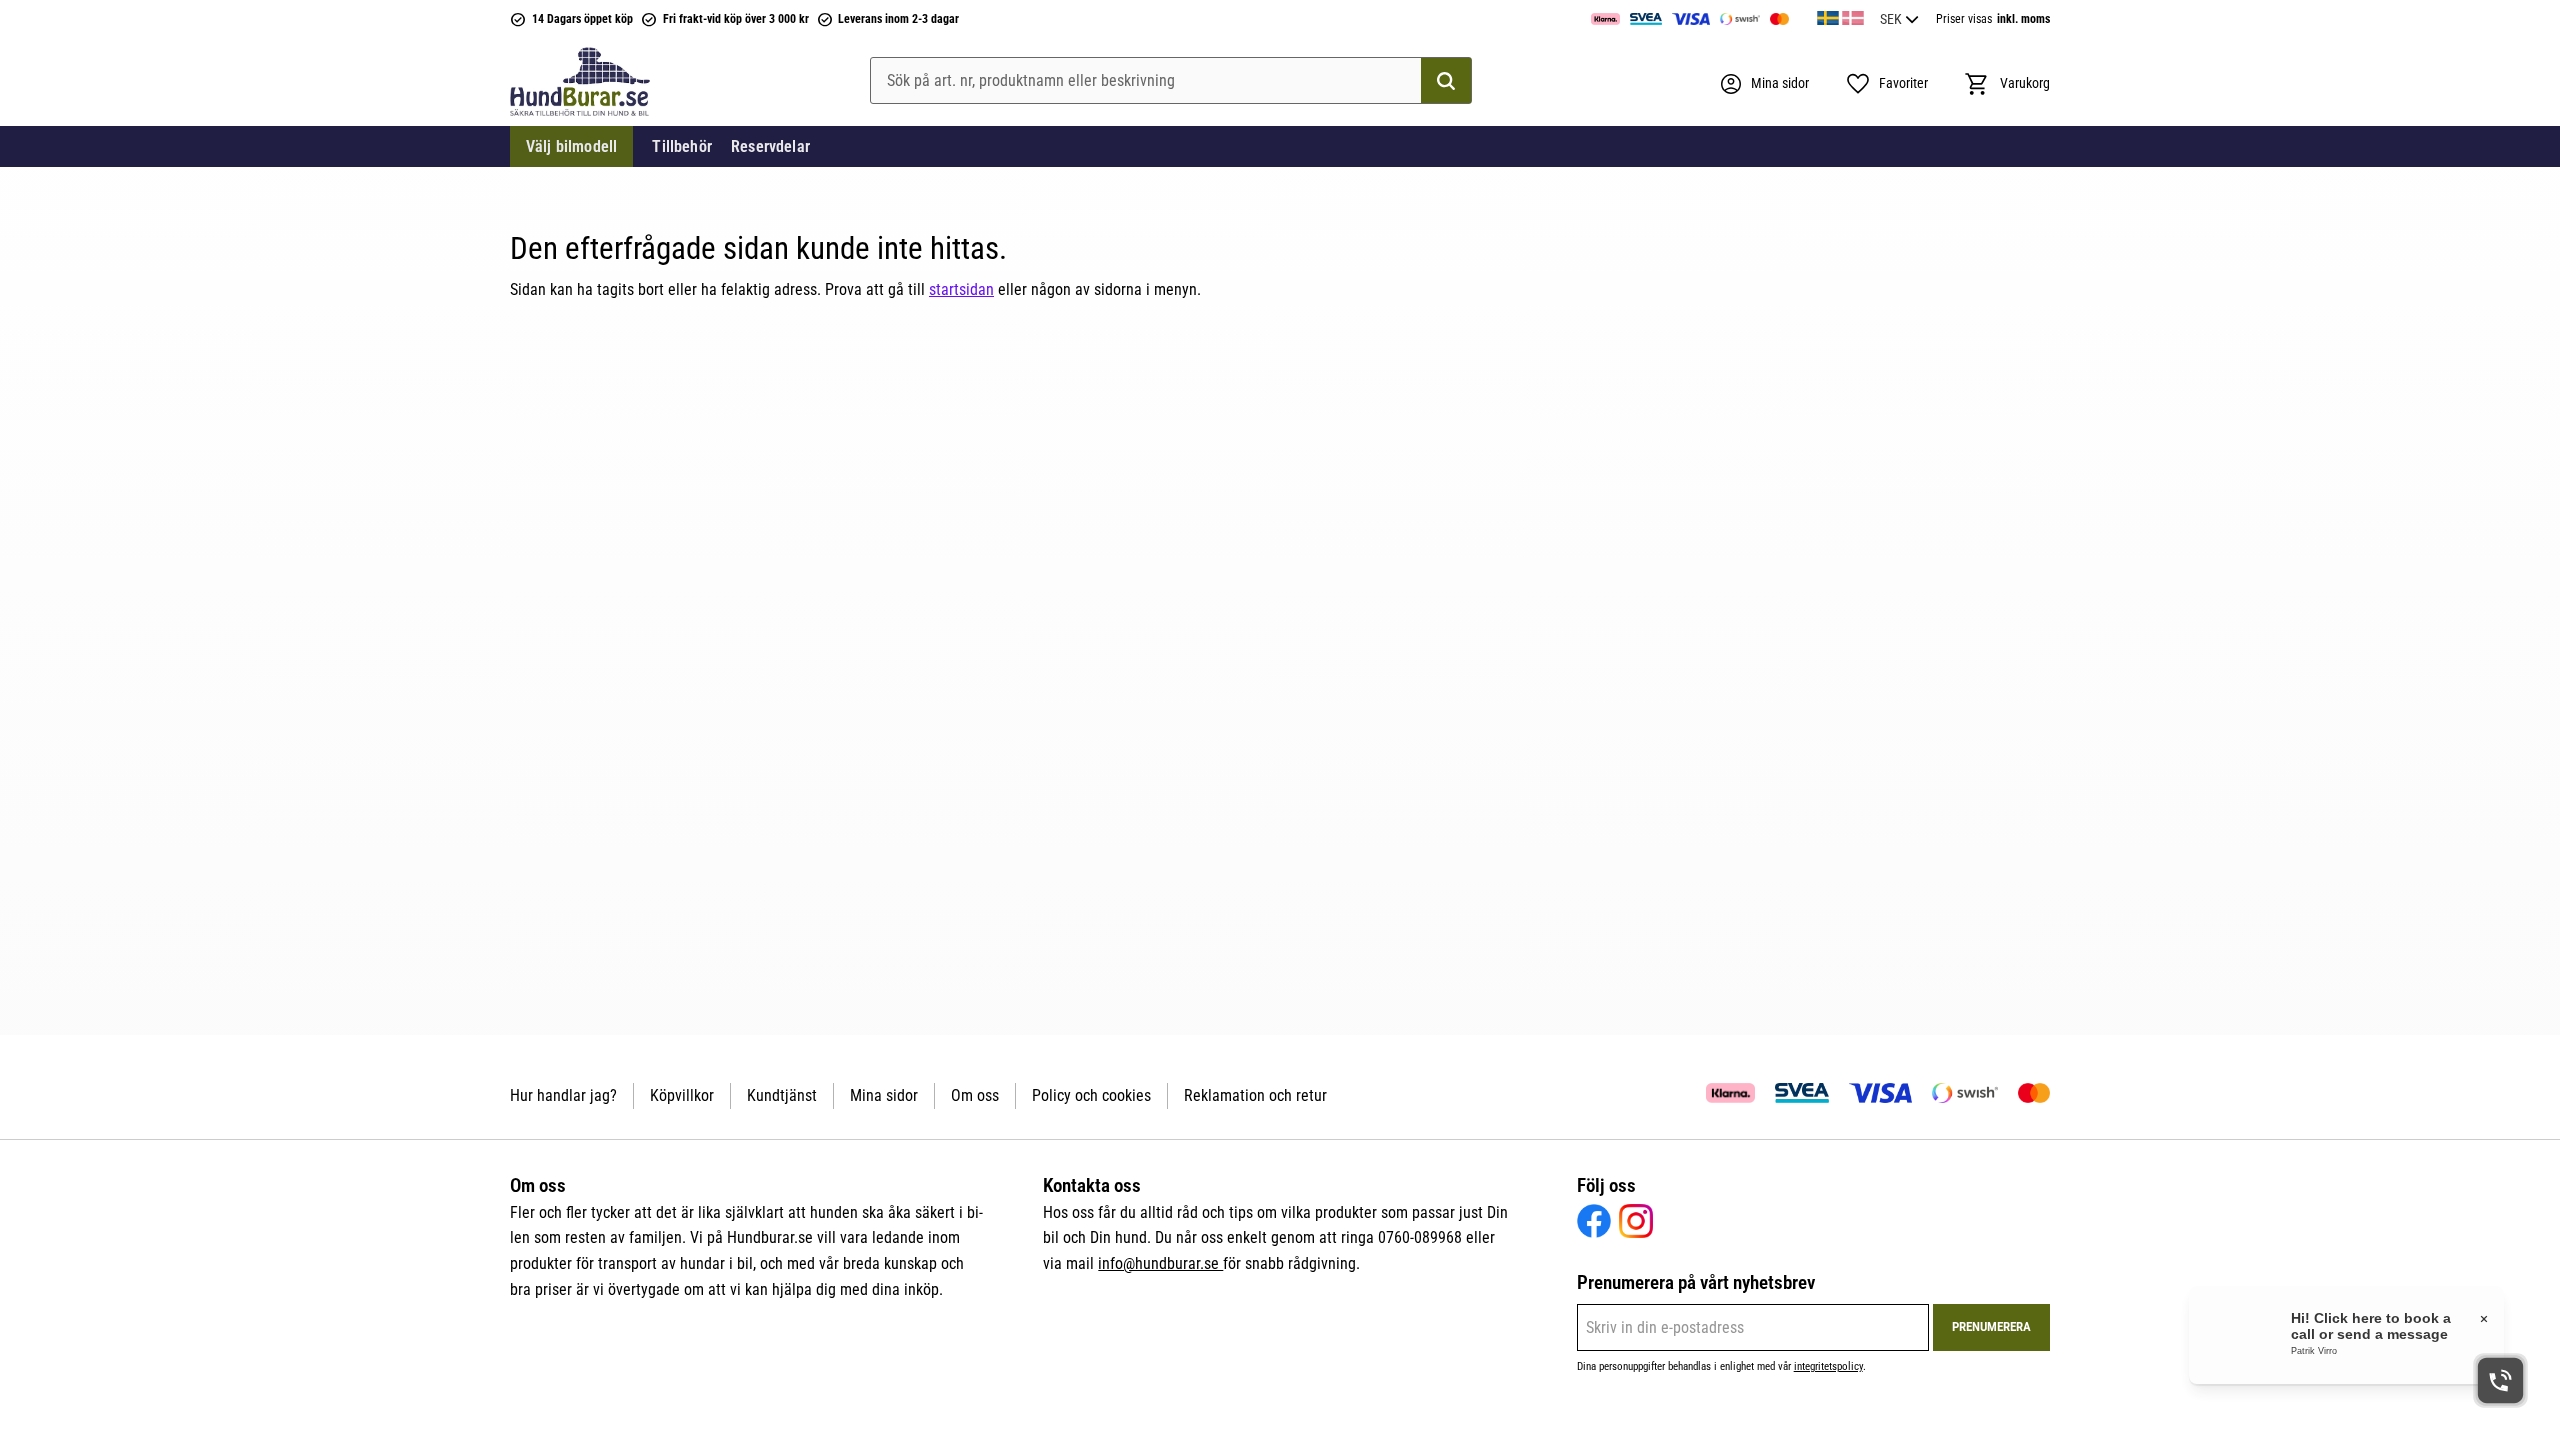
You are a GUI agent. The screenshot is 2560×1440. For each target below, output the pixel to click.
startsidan (961, 289)
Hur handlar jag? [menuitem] (563, 1095)
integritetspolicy (1828, 1366)
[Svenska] (1828, 15)
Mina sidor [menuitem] (884, 1095)
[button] (1886, 84)
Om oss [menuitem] (975, 1095)
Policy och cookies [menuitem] (1091, 1095)
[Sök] (1446, 81)
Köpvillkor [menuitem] (682, 1095)
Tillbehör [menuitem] (681, 146)
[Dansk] (1853, 15)
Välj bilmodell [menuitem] (571, 146)
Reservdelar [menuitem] (770, 146)
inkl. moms (2023, 19)
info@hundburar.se (1160, 1263)
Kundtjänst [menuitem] (782, 1095)
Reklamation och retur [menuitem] (1255, 1095)
